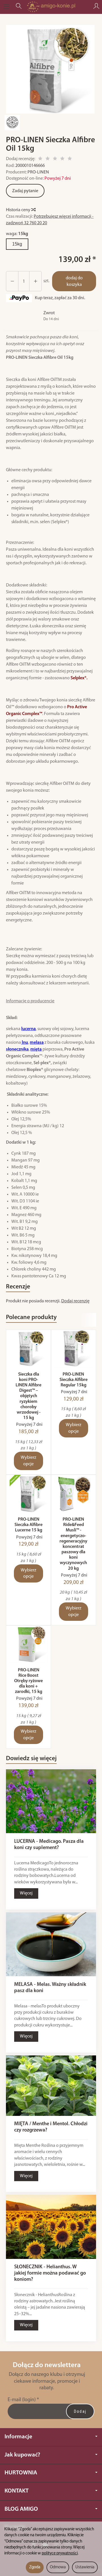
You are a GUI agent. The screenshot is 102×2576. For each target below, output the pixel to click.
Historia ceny (19, 210)
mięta (36, 1049)
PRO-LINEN (38, 172)
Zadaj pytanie (25, 191)
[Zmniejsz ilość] (35, 281)
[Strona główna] (51, 7)
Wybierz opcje (28, 1461)
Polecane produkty (31, 1318)
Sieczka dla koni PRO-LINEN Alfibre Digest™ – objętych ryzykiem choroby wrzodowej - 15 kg (28, 1396)
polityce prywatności (60, 2553)
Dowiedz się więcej (31, 1759)
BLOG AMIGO (21, 2509)
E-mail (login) (22, 2400)
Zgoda (35, 2567)
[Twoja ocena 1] (40, 159)
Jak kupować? (22, 2455)
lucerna (28, 1029)
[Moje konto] (96, 7)
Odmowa (58, 2567)
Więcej (26, 1893)
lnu (25, 1043)
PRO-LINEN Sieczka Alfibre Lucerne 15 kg (28, 1525)
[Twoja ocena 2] (48, 159)
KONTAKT (17, 2491)
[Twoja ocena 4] (62, 159)
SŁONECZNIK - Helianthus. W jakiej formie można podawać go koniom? (50, 2273)
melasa (37, 1043)
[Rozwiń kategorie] (7, 7)
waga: (17, 234)
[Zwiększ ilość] (12, 281)
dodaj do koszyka (74, 281)
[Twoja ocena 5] (70, 159)
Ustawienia (85, 2567)
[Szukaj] (19, 7)
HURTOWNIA (21, 2473)
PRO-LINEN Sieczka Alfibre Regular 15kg (74, 1380)
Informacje (18, 2437)
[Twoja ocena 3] (55, 159)
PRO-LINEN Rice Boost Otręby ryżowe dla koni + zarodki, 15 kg (28, 1681)
